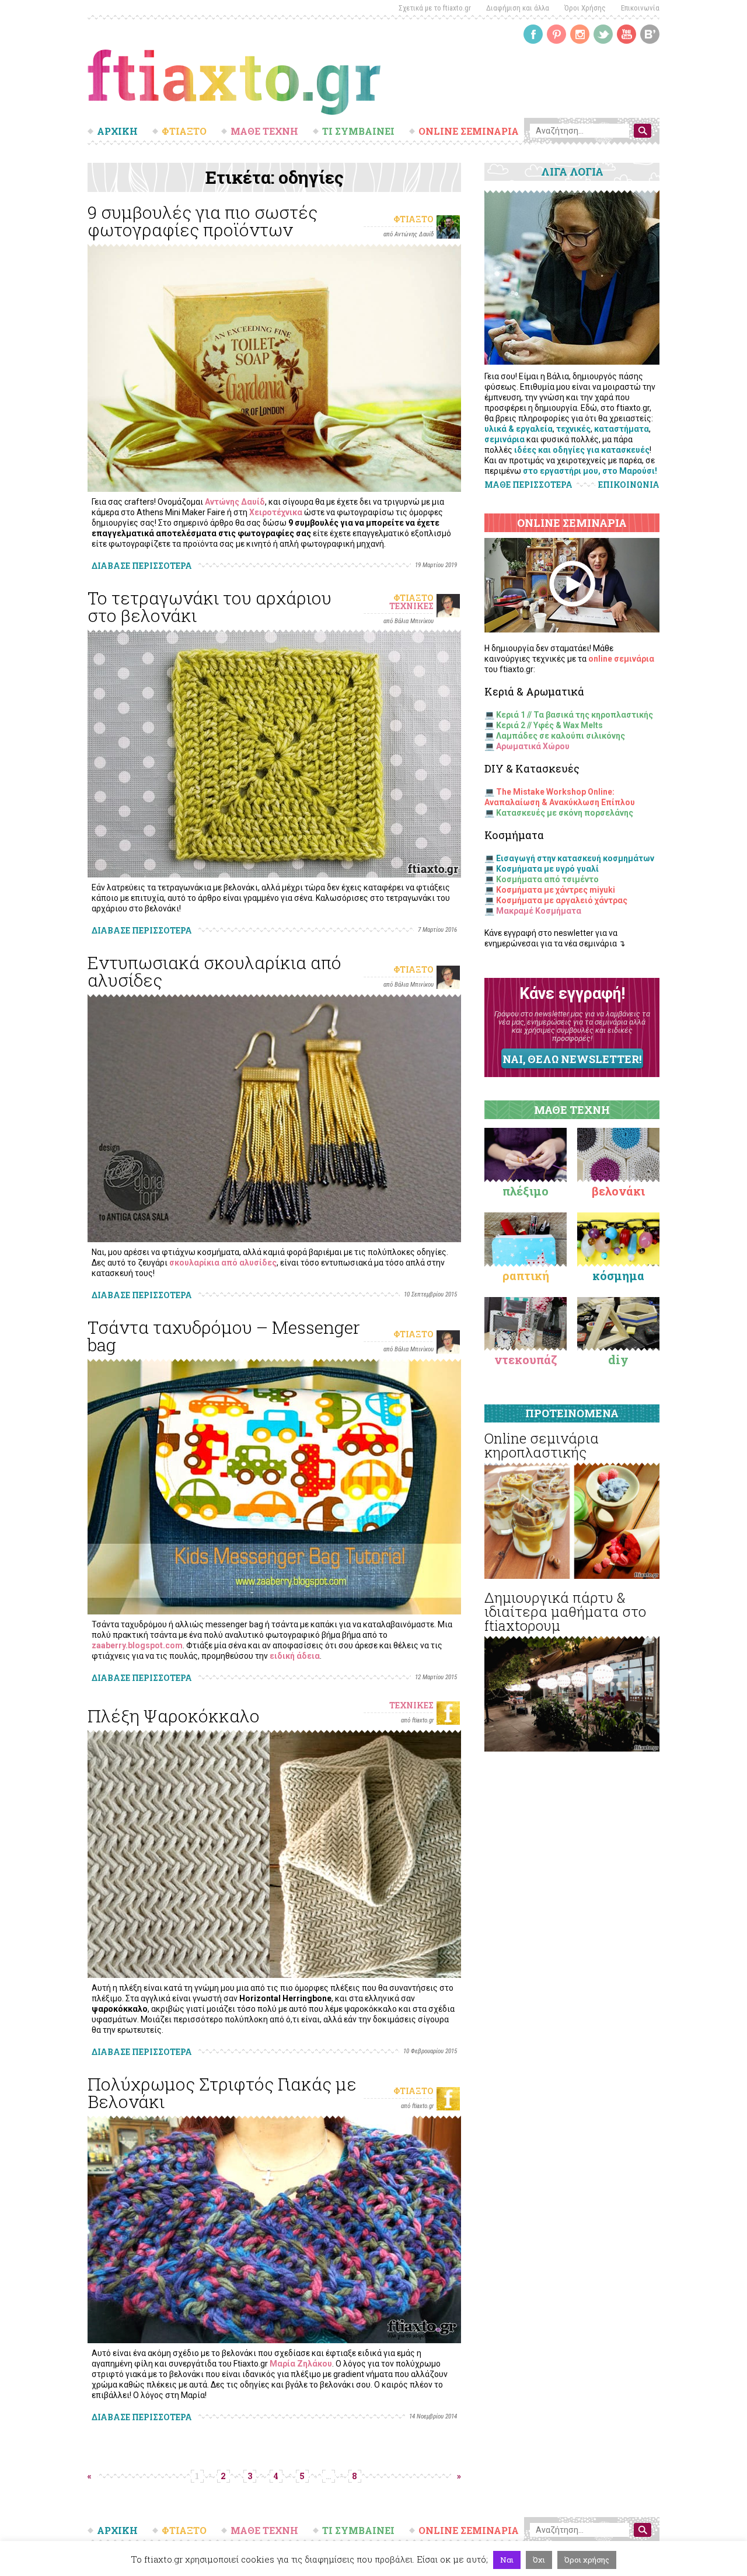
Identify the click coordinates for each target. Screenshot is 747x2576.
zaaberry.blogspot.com (137, 1645)
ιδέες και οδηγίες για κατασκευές (582, 450)
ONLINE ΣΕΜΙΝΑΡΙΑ (469, 131)
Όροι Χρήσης (585, 8)
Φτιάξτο (413, 219)
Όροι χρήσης (587, 2560)
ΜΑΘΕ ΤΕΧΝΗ (264, 131)
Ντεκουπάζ (526, 1359)
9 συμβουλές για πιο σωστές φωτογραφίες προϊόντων (203, 221)
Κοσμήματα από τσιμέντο (547, 879)
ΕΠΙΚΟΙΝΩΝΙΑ (629, 485)
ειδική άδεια (295, 1656)
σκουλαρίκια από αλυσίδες (223, 1263)
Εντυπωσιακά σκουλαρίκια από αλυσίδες (214, 971)
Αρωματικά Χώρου (533, 746)
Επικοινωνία (640, 8)
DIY (618, 1359)
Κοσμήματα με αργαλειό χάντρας (562, 900)
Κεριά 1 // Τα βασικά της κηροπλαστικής (575, 715)
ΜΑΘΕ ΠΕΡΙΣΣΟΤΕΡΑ (528, 485)
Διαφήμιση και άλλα (518, 8)
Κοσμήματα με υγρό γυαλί (547, 869)
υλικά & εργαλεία (519, 429)
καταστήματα (622, 429)
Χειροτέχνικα (276, 512)
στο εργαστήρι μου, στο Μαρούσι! (590, 471)
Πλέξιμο (526, 1191)
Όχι (539, 2560)
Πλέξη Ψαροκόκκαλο (174, 1716)
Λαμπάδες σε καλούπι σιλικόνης (561, 736)
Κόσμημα (618, 1275)
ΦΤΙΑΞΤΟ (184, 131)
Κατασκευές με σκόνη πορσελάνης (565, 813)
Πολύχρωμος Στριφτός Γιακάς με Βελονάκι (222, 2093)
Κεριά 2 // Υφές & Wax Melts (549, 725)
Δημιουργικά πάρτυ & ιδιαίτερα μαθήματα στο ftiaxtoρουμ (565, 1612)
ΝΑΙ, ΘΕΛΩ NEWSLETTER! (572, 1059)
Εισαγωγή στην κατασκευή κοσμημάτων (575, 858)
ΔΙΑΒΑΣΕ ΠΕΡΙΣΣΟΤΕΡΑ (142, 566)
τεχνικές (573, 429)
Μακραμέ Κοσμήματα (539, 911)
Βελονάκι (618, 1191)
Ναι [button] (507, 2560)
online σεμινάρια (621, 659)
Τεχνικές (411, 606)
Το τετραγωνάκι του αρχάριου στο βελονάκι (210, 607)
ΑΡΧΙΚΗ (117, 131)
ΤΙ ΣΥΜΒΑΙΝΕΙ (358, 131)
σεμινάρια (505, 439)
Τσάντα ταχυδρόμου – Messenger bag (224, 1336)
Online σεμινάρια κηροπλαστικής (542, 1445)
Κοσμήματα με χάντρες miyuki (556, 890)
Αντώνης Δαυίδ (235, 502)
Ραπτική (526, 1275)
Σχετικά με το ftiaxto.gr (435, 8)
